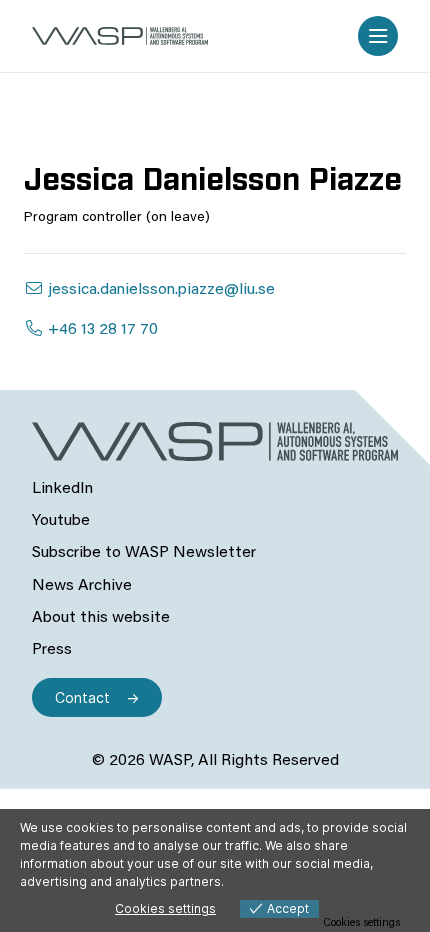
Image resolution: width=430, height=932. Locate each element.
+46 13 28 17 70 (101, 330)
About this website (101, 618)
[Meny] (378, 36)
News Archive (82, 586)
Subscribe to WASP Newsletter (144, 553)
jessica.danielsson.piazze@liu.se (159, 290)
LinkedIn (62, 489)
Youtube (61, 521)
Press (52, 650)
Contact (82, 697)
